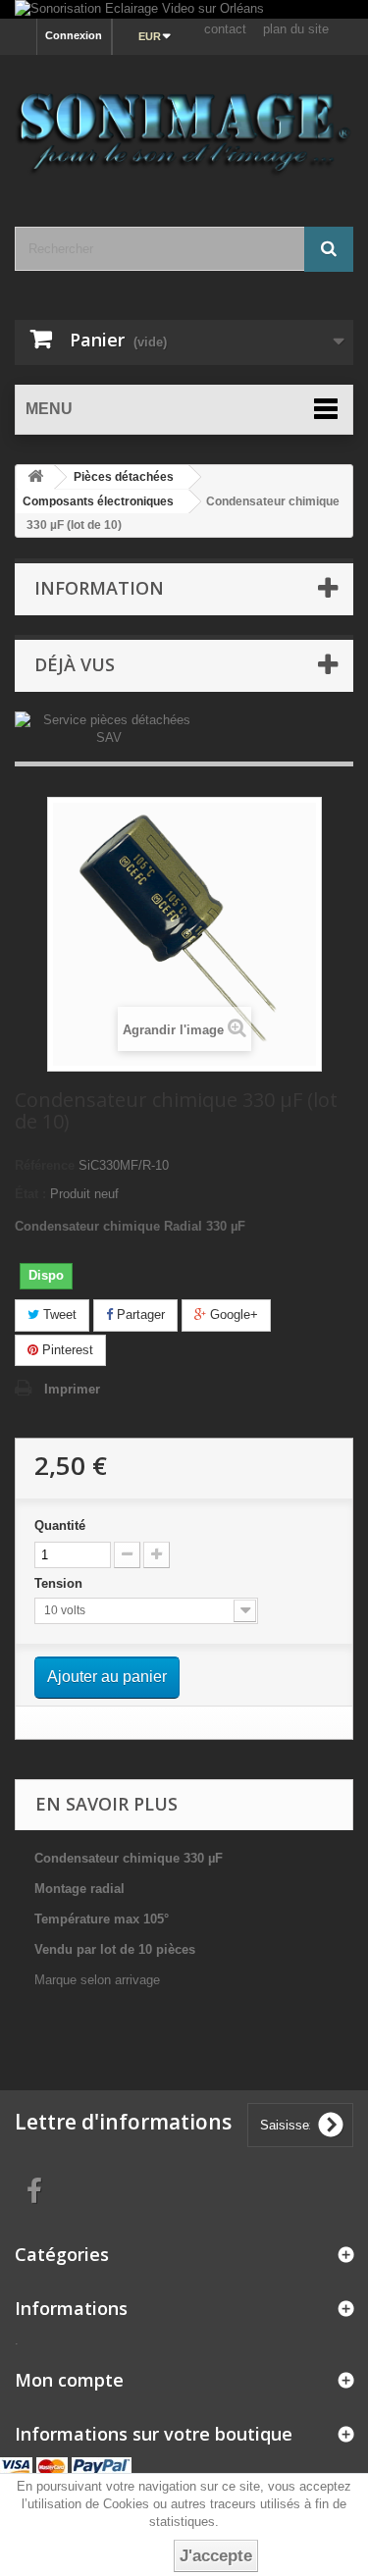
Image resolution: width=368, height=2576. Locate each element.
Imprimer (72, 1389)
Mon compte (69, 2380)
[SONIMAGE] (184, 124)
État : (30, 1194)
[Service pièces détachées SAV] (108, 729)
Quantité (60, 1525)
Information (99, 588)
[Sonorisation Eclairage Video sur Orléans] (184, 9)
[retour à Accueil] (35, 477)
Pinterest (66, 1350)
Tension (60, 1583)
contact (225, 29)
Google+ (232, 1314)
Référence (45, 1165)
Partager (139, 1314)
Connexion (74, 35)
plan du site (296, 29)
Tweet (58, 1314)
